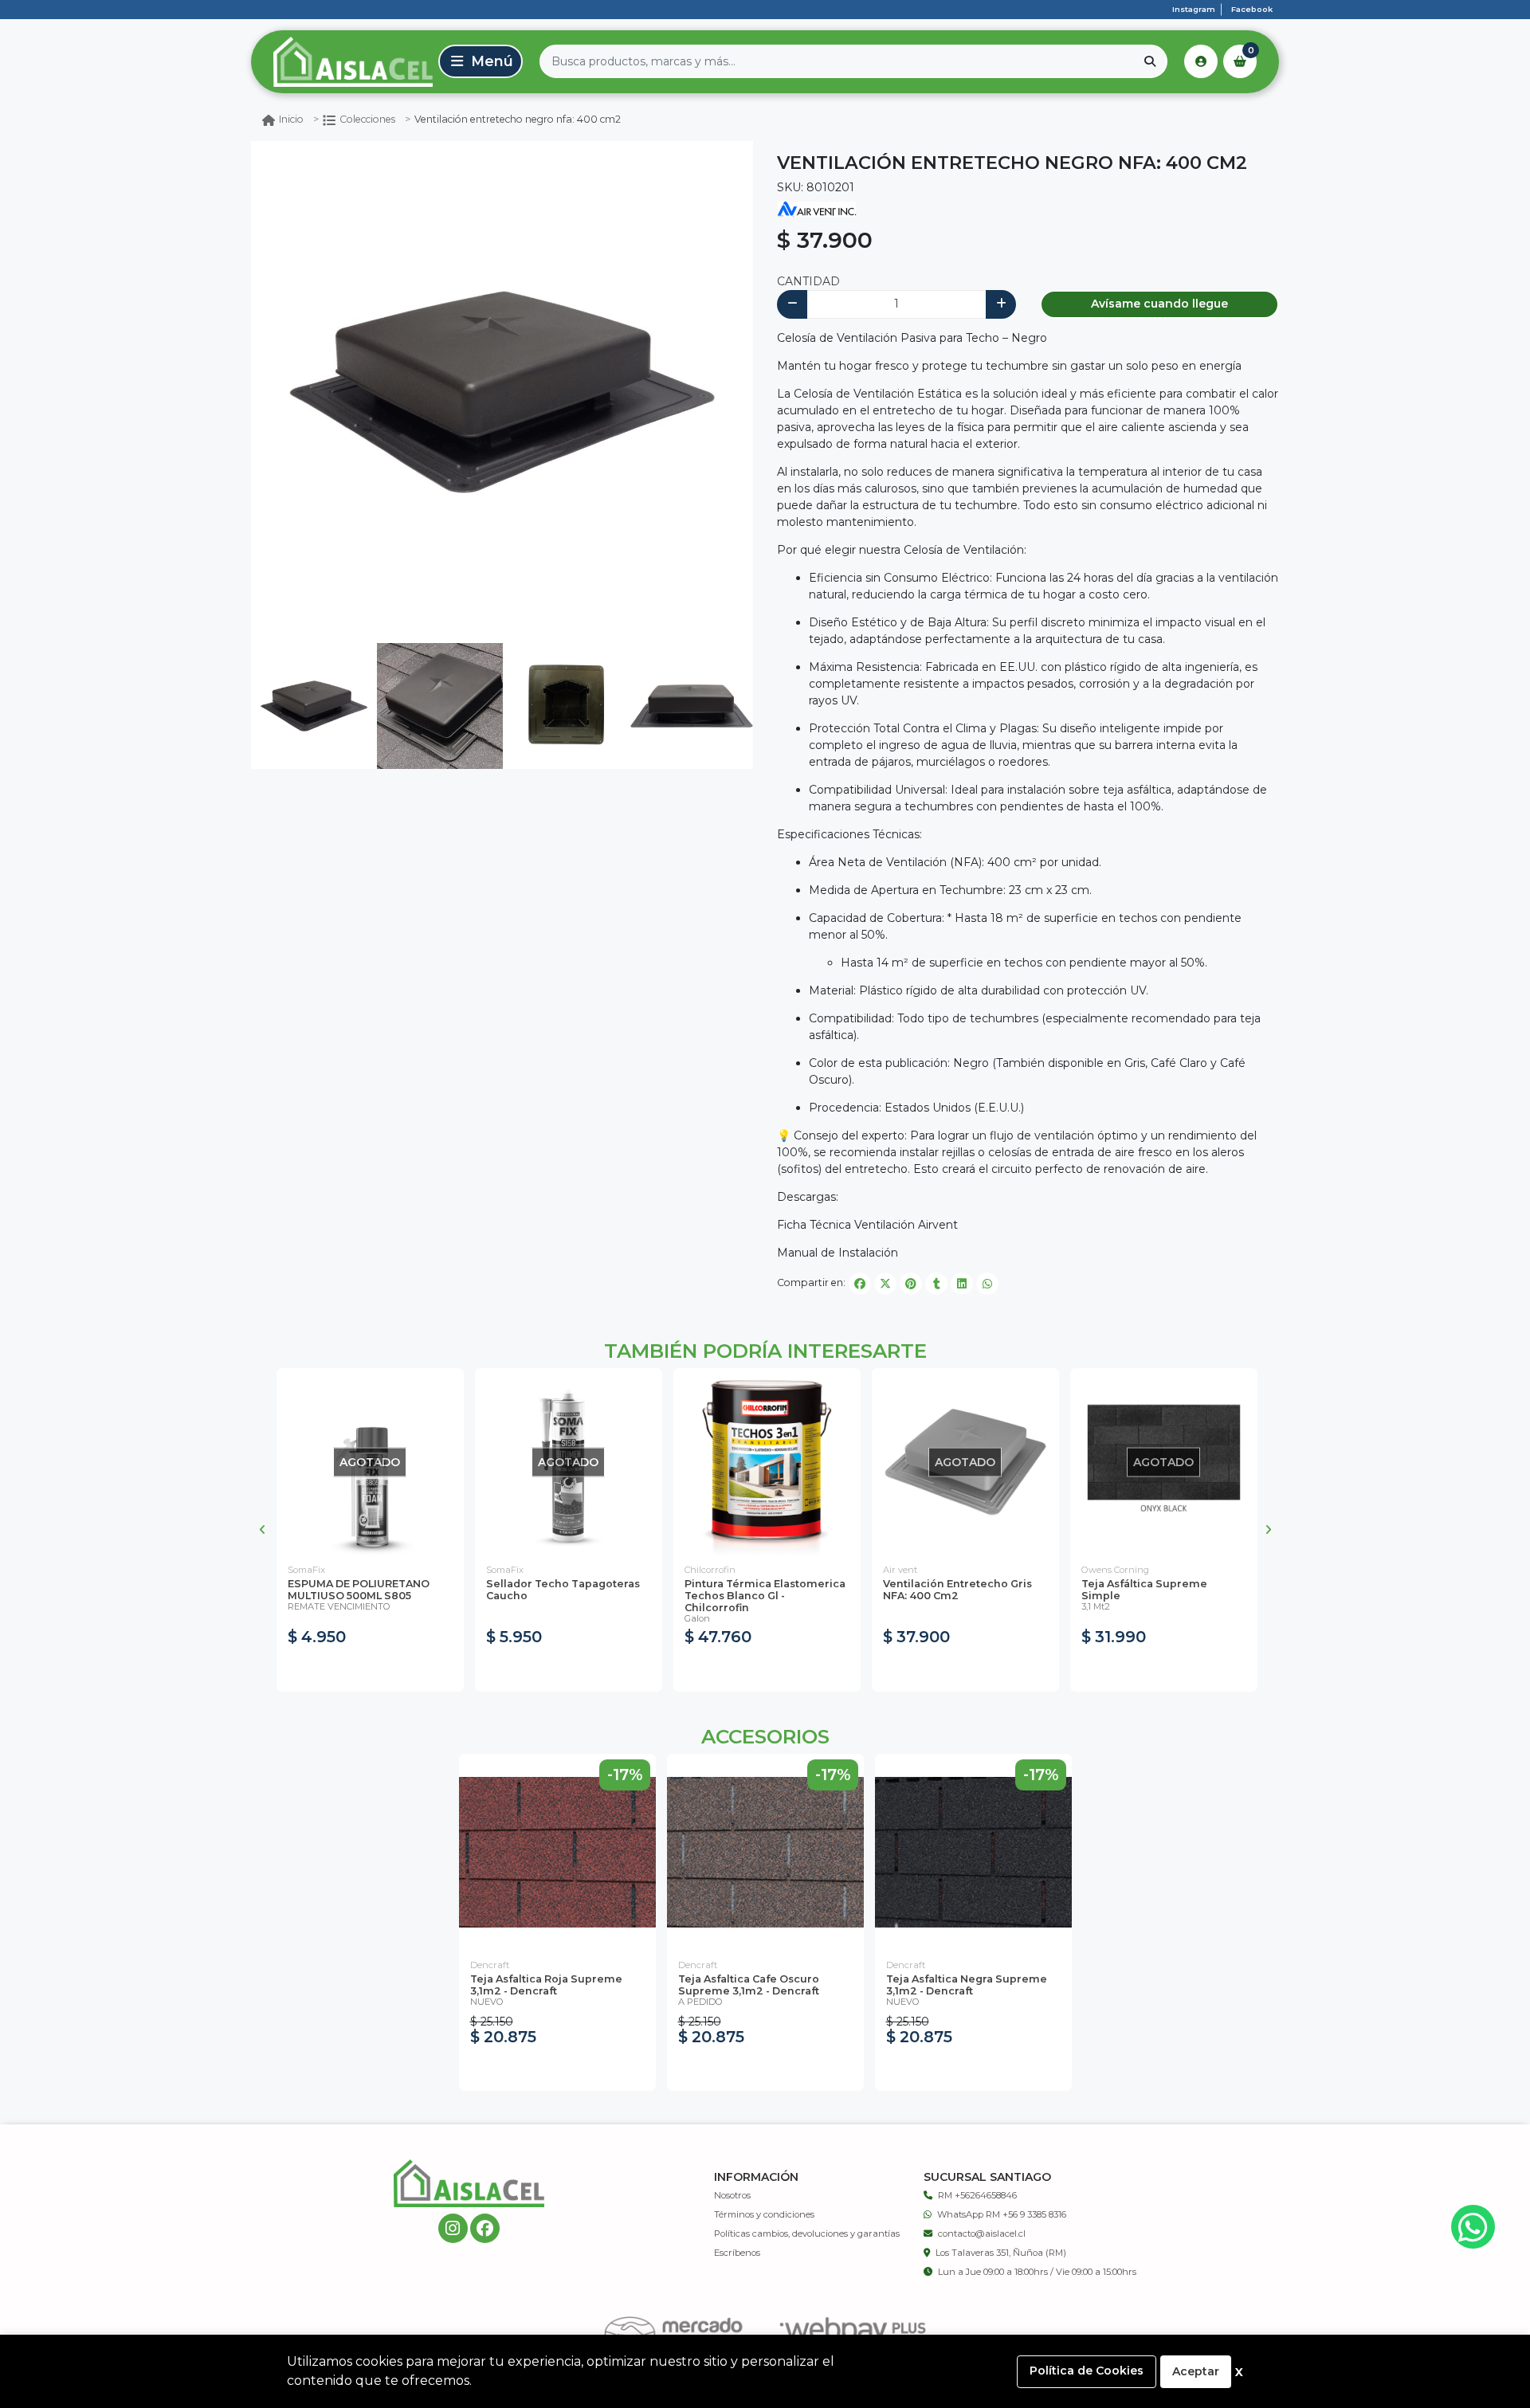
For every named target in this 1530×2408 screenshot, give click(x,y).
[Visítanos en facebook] (485, 2228)
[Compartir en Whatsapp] (987, 1284)
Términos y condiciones (764, 2214)
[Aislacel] (342, 61)
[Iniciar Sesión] (1201, 61)
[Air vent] (817, 209)
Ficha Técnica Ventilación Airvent (867, 1225)
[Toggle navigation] (481, 61)
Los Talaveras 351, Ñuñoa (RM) (1001, 2253)
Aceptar (1196, 2371)
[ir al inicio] (469, 2183)
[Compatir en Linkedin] (962, 1284)
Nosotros (732, 2195)
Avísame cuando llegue (1159, 304)
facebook (1252, 9)
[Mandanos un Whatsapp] (1473, 2227)
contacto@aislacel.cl (982, 2233)
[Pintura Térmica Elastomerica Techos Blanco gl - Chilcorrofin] (767, 1462)
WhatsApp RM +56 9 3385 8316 (1002, 2214)
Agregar (767, 1671)
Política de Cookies (1087, 2371)
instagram (1194, 9)
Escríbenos (737, 2253)
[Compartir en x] (885, 1284)
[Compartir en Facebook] (860, 1284)
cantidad (808, 281)
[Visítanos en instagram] (453, 2228)
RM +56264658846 (977, 2195)
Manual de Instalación (838, 1253)
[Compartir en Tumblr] (936, 1284)
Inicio (291, 119)
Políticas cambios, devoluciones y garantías (807, 2233)
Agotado (370, 1671)
